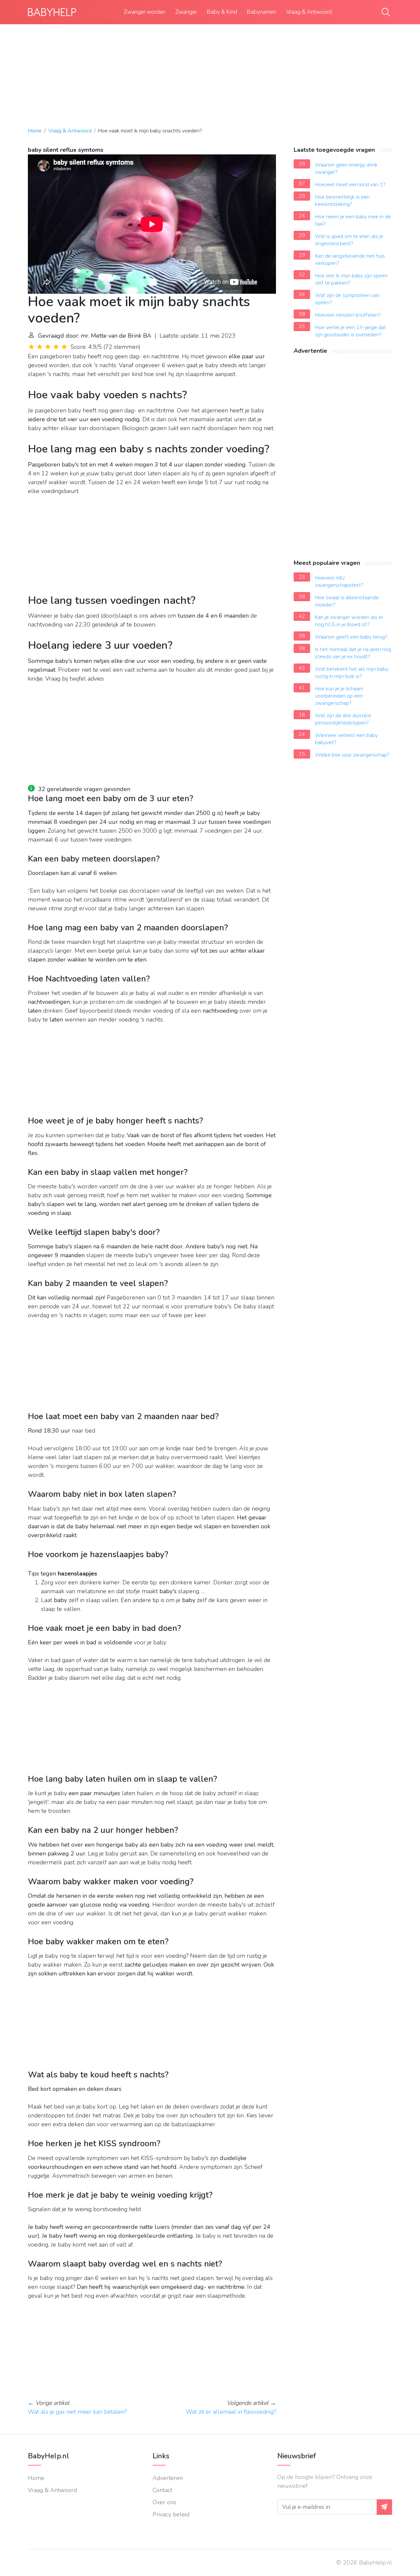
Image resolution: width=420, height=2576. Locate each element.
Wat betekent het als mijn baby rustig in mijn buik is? (352, 673)
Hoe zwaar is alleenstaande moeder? (347, 601)
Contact (162, 2490)
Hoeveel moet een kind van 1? (350, 185)
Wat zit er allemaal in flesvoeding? (231, 2412)
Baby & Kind (222, 12)
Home (35, 131)
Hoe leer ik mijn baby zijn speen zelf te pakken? (351, 279)
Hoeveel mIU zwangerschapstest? (339, 582)
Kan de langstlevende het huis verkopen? (350, 260)
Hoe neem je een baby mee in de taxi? (353, 220)
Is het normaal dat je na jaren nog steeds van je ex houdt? (353, 653)
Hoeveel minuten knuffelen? (348, 315)
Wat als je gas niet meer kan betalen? (77, 2412)
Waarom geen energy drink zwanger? (346, 168)
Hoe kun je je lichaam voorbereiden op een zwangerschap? (339, 696)
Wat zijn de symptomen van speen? (347, 299)
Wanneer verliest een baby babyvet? (346, 739)
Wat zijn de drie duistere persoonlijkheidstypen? (343, 719)
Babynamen (262, 12)
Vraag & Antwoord (309, 12)
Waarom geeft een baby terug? (351, 637)
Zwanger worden (145, 12)
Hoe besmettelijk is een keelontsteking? (342, 201)
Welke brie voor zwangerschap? (352, 755)
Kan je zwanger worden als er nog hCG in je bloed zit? (349, 621)
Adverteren (168, 2478)
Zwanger (186, 12)
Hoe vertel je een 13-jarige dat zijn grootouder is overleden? (350, 331)
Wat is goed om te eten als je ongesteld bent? (349, 240)
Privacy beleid (171, 2514)
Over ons (164, 2502)
